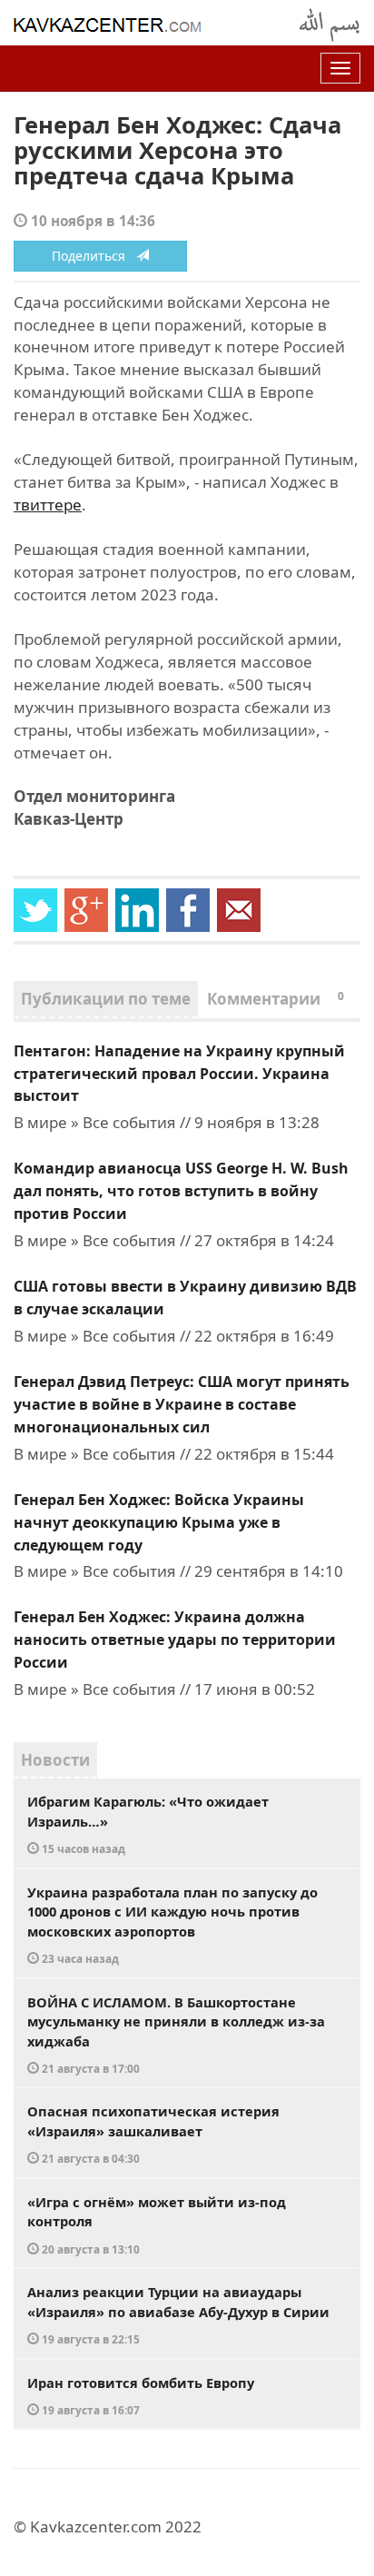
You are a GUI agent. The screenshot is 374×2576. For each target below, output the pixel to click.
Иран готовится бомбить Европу (141, 2396)
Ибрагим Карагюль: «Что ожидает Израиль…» (148, 1824)
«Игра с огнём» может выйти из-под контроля (157, 2224)
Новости (55, 1760)
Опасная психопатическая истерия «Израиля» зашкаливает (153, 2134)
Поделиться (94, 256)
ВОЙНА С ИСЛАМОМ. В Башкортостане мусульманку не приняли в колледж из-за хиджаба (176, 2035)
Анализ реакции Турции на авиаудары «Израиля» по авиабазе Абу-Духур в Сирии (178, 2314)
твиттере (48, 505)
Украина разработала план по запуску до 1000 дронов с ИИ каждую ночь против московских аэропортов (172, 1925)
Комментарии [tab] (276, 999)
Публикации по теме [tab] (106, 999)
